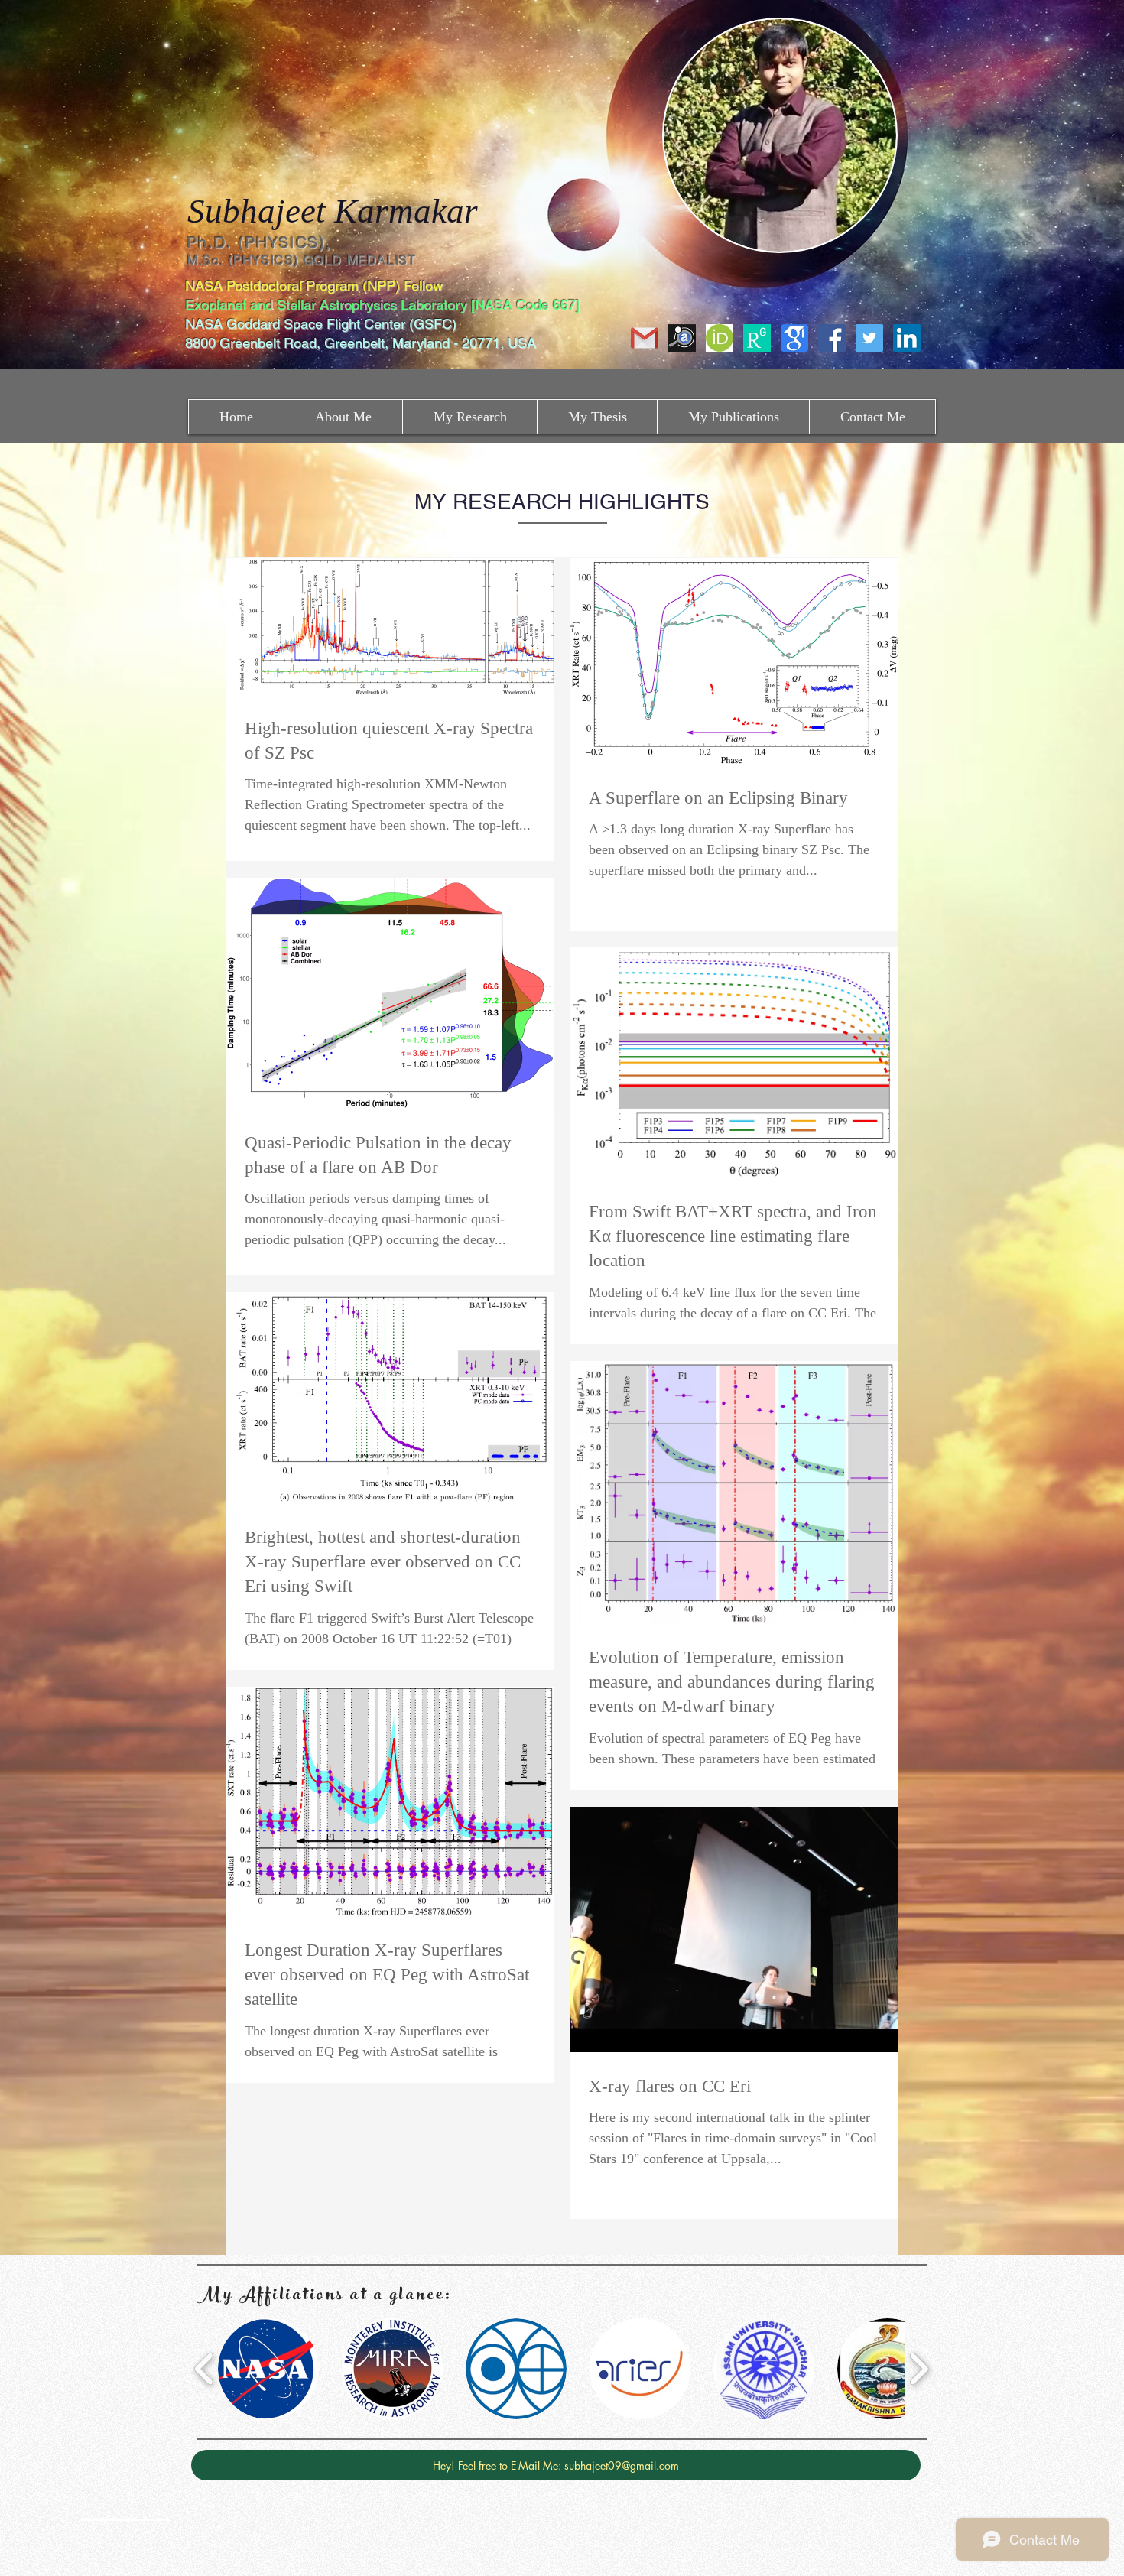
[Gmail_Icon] (645, 338)
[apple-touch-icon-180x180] (757, 338)
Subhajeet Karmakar (333, 211)
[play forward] (919, 2369)
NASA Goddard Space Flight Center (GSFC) (323, 324)
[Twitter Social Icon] (869, 338)
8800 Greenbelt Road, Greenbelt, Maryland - (322, 343)
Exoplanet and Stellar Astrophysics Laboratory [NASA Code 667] (384, 305)
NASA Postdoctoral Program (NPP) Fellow (314, 286)
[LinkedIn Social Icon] (907, 338)
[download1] (794, 338)
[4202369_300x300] (720, 338)
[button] (268, 2369)
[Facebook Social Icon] (832, 338)
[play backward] (205, 2369)
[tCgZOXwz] (682, 338)
